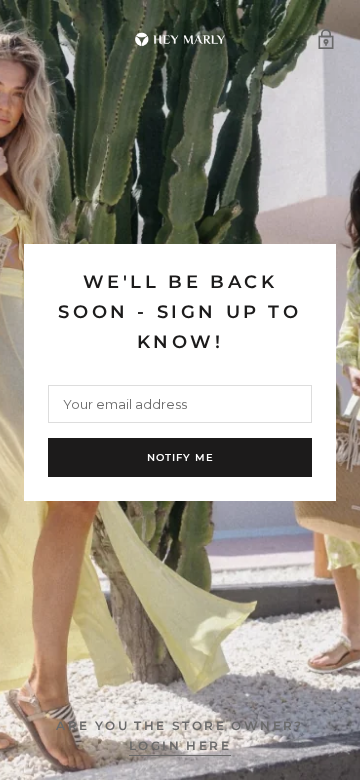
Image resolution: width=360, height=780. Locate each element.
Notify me (180, 457)
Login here (180, 745)
